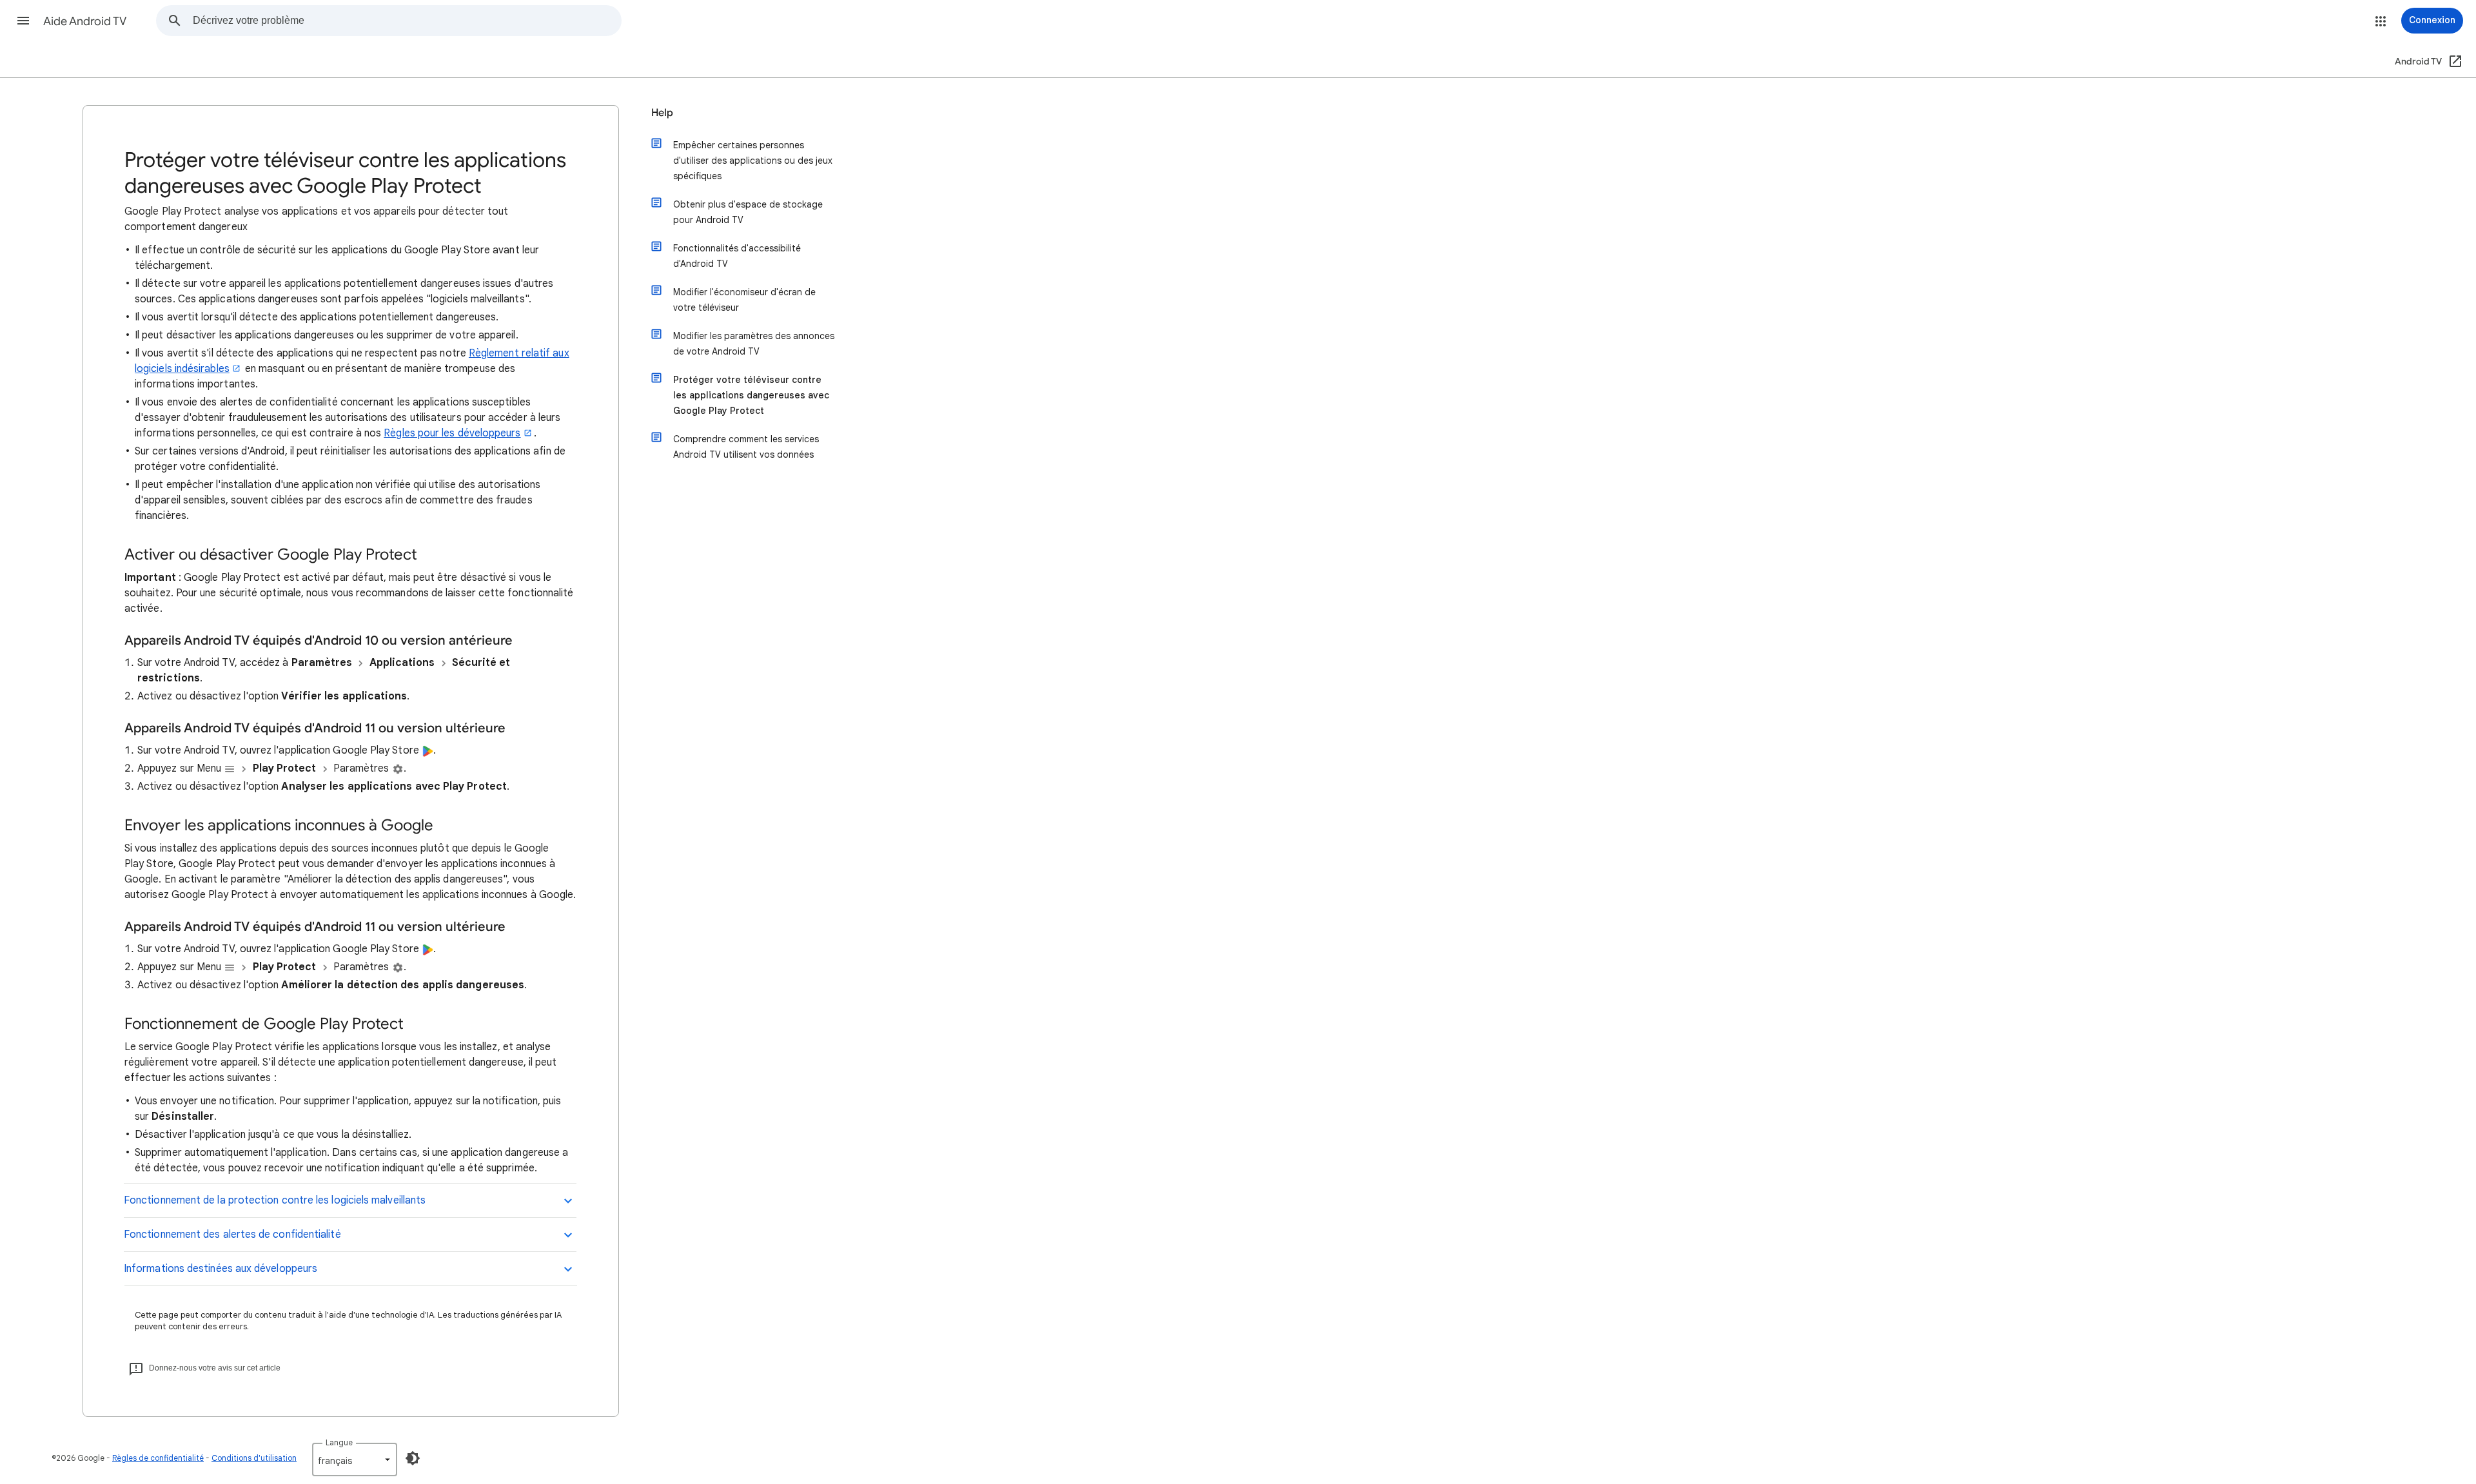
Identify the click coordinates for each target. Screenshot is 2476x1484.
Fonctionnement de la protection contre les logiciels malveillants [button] (275, 1200)
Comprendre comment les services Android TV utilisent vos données (746, 447)
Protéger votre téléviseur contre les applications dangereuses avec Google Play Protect (751, 395)
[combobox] (407, 21)
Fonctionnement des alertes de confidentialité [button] (232, 1235)
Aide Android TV (85, 21)
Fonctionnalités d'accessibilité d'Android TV (737, 256)
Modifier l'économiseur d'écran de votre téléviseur (744, 300)
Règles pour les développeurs (452, 433)
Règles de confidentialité (158, 1458)
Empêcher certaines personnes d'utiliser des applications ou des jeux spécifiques (753, 161)
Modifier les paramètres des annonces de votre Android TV (754, 344)
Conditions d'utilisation (254, 1458)
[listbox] (355, 1460)
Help (662, 113)
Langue (339, 1442)
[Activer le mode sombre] (413, 1458)
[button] (23, 21)
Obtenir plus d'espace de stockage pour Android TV (748, 212)
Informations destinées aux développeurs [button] (221, 1269)
